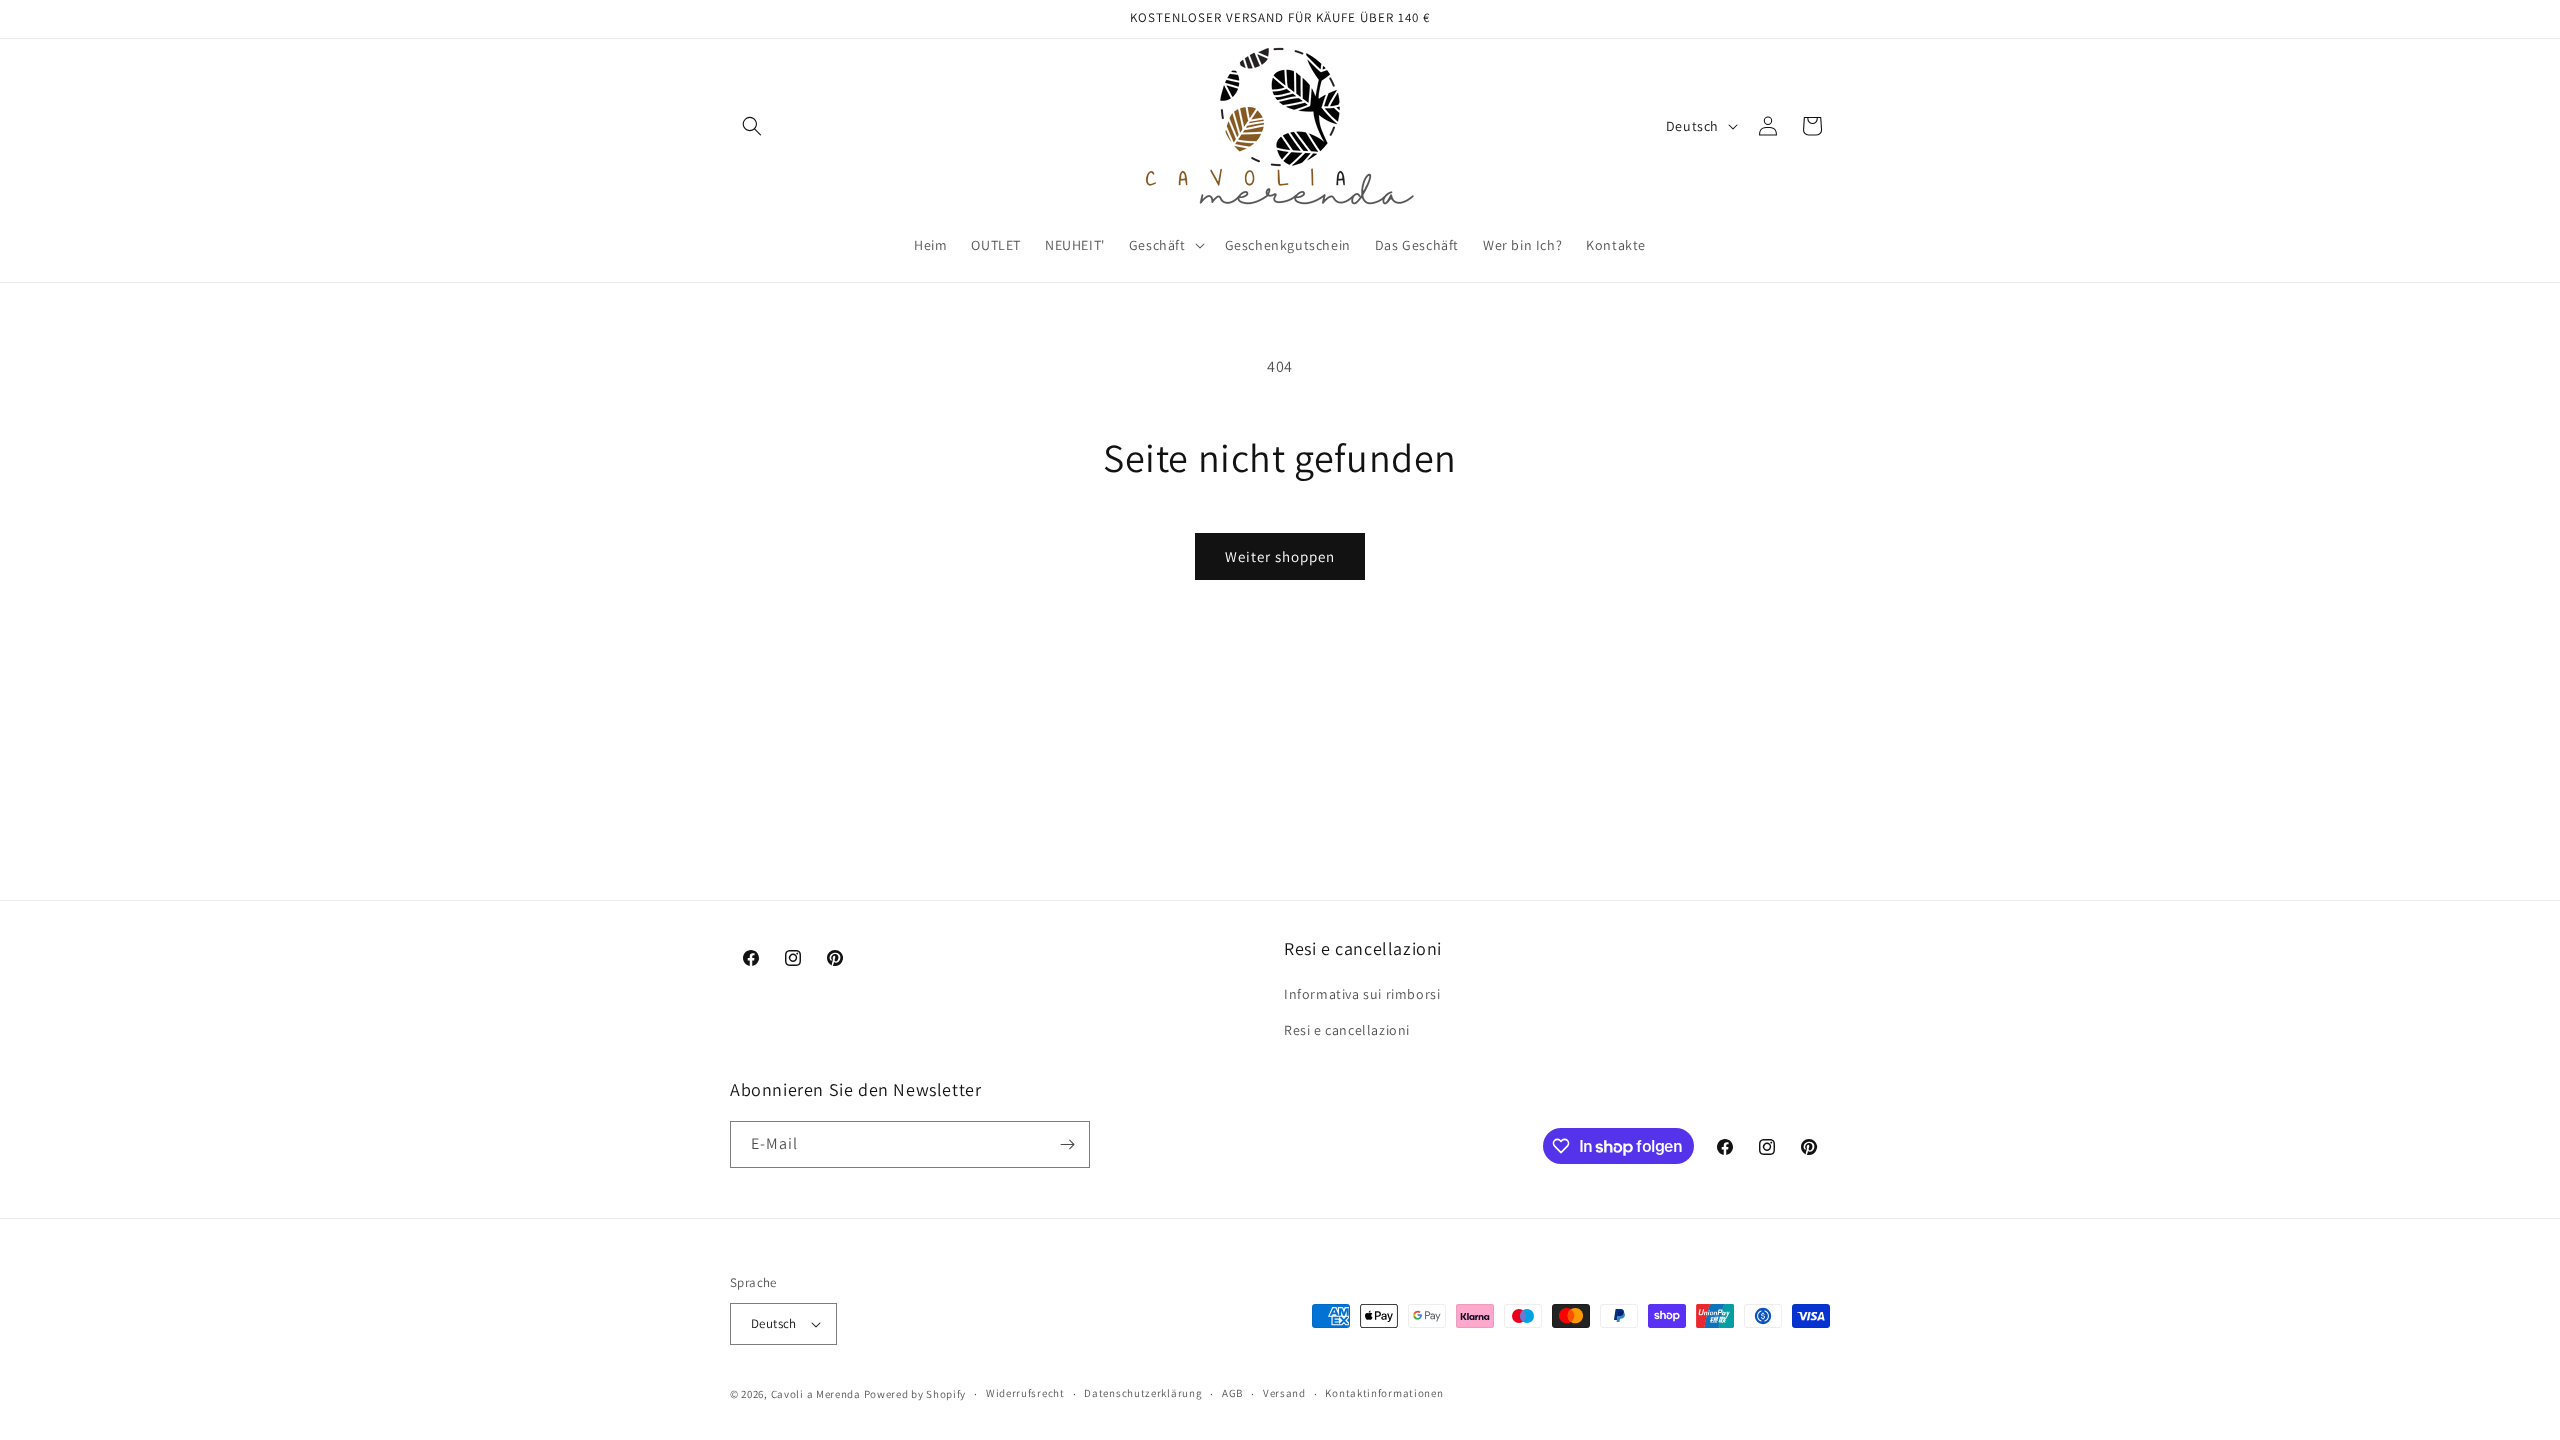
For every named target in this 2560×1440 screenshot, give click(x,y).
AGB (1232, 1393)
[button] (752, 126)
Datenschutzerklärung (1143, 1393)
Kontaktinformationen (1384, 1393)
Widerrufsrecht (1025, 1393)
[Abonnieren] (1067, 1144)
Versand (1284, 1393)
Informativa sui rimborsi (1362, 994)
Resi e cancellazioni (1347, 1030)
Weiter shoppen (1280, 556)
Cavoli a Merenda (816, 1394)
